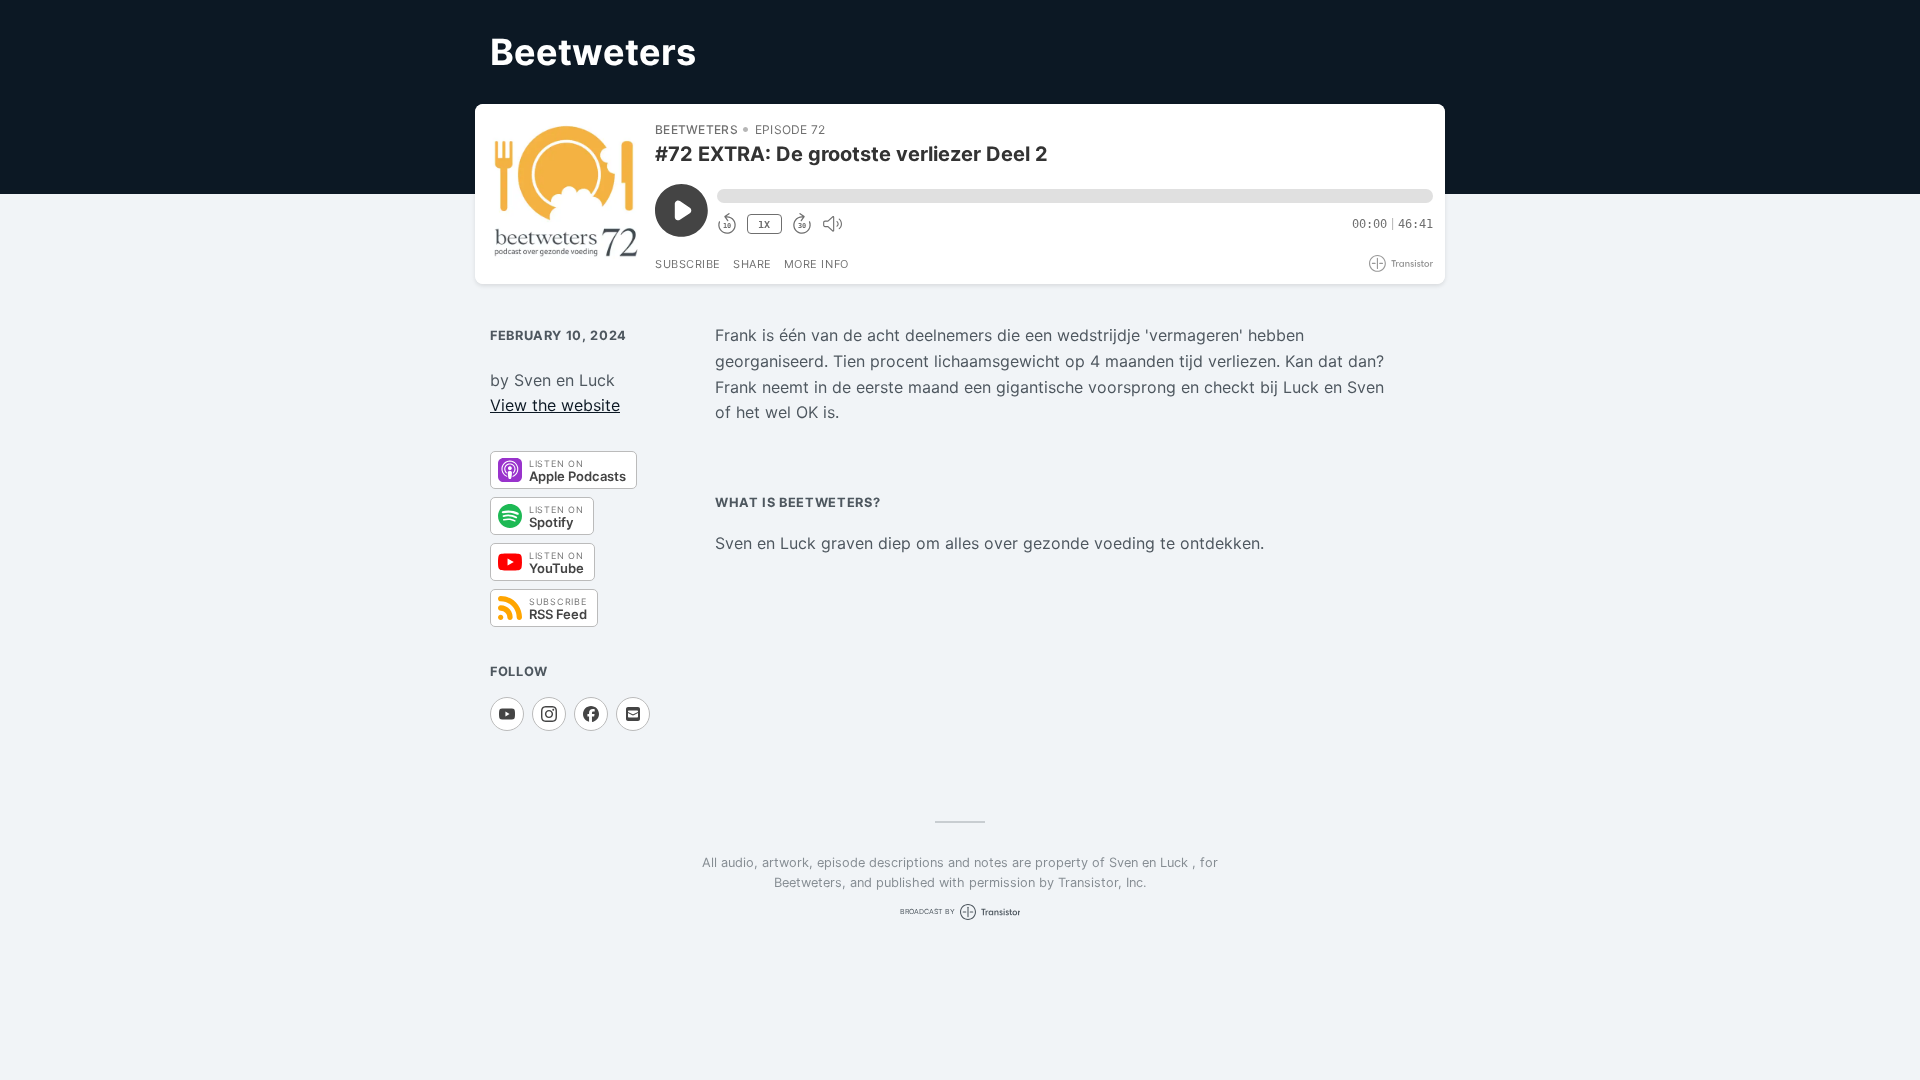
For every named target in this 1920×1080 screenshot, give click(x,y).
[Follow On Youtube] (507, 714)
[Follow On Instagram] (549, 714)
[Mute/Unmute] (832, 224)
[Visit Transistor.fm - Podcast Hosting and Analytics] (1401, 263)
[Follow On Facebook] (591, 714)
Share (752, 264)
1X (764, 224)
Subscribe (688, 264)
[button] (1075, 196)
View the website (555, 405)
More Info (816, 264)
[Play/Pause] (564, 194)
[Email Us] (633, 714)
